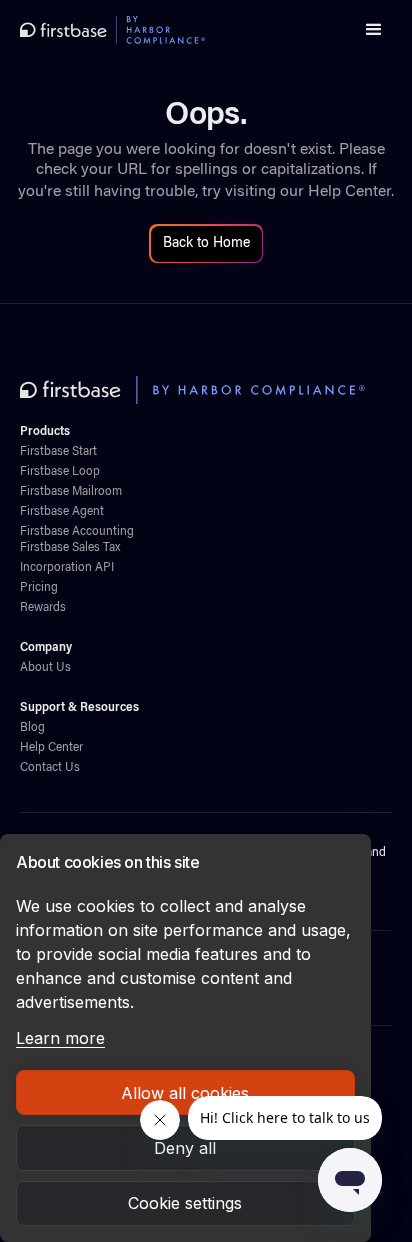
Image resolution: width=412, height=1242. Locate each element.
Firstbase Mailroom (71, 492)
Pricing (39, 588)
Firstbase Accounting (77, 532)
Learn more (60, 1038)
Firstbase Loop (60, 472)
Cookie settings (185, 1203)
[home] (112, 30)
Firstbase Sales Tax (70, 548)
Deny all (185, 1148)
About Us (45, 668)
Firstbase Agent (62, 512)
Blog (32, 728)
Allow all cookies (185, 1093)
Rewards (43, 608)
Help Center (349, 192)
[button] (374, 30)
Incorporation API (67, 568)
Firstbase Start (58, 452)
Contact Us (50, 768)
